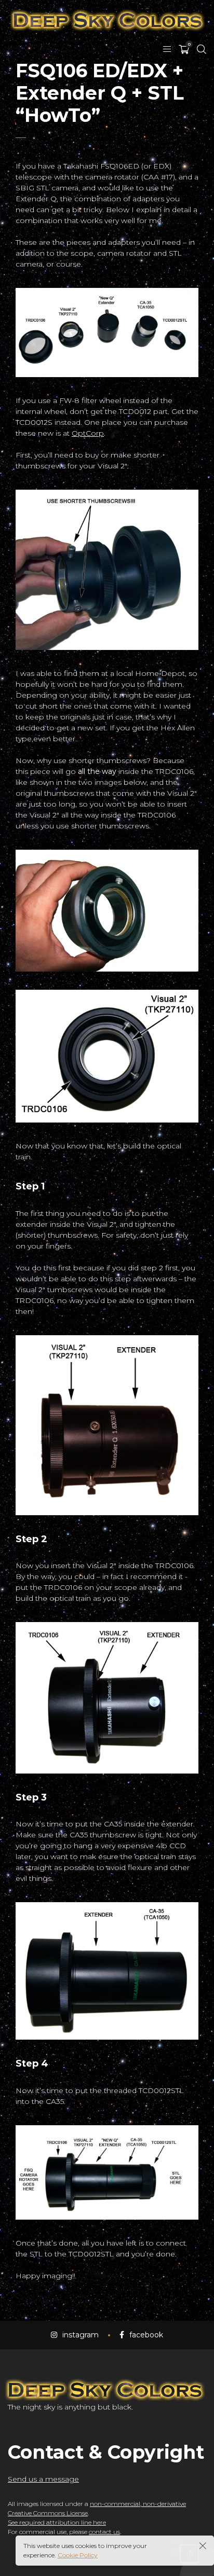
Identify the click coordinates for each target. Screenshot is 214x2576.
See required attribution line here (57, 2522)
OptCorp (88, 433)
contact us (104, 2532)
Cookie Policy (78, 2555)
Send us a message (43, 2479)
